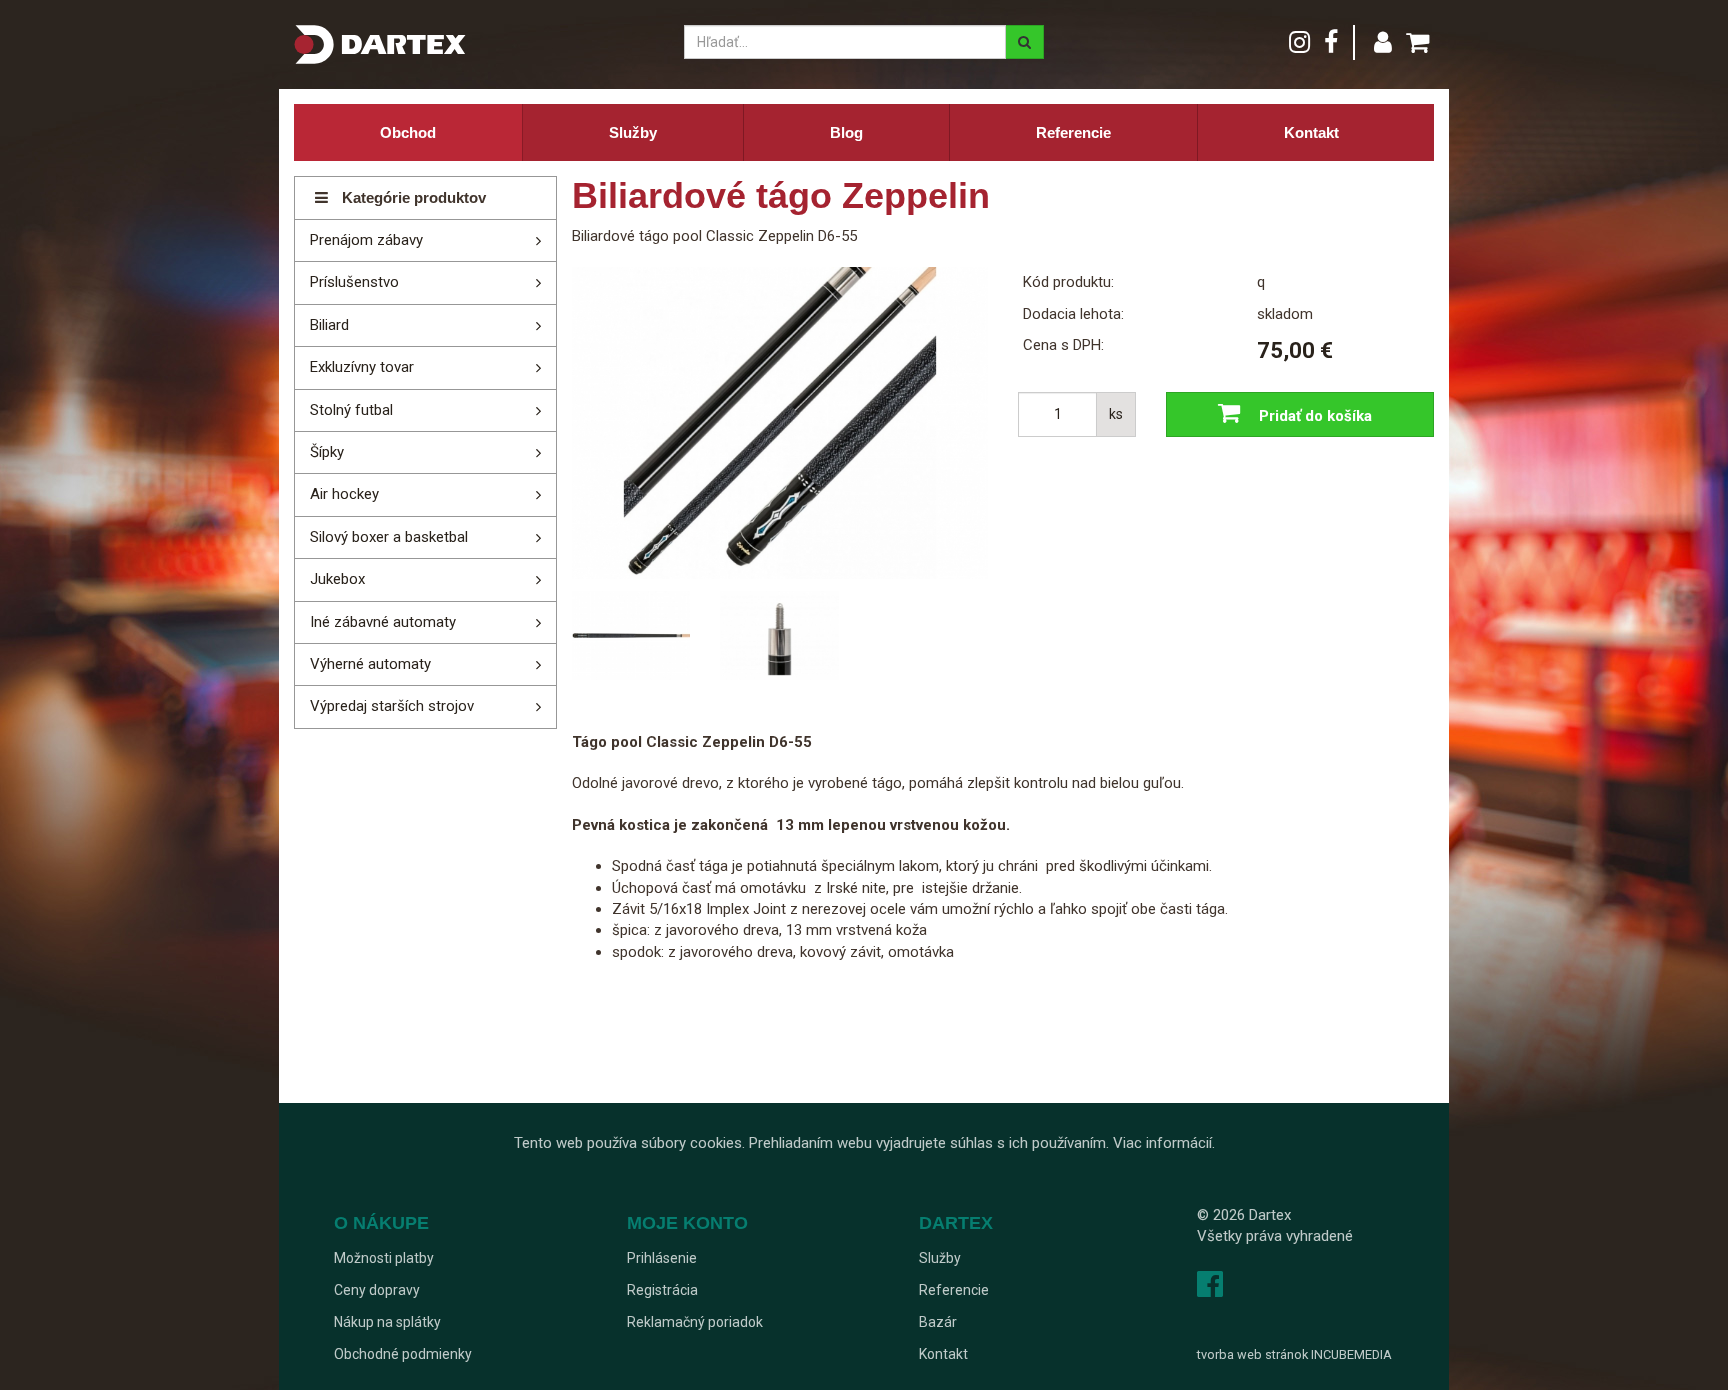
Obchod (408, 132)
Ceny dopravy (377, 1290)
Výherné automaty (370, 664)
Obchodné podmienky (403, 1354)
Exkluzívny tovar (362, 367)
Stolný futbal (351, 410)
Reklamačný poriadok (695, 1322)
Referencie (1073, 132)
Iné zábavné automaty (383, 622)
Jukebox (337, 579)
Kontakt (1311, 132)
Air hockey (344, 494)
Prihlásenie (662, 1258)
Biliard (329, 325)
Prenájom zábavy (366, 240)
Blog (846, 132)
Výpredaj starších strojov (392, 706)
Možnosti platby (384, 1258)
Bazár (938, 1322)
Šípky (327, 452)
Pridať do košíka (1313, 416)
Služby (633, 132)
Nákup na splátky (387, 1322)
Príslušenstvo (354, 282)
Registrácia (662, 1290)
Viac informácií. (1164, 1143)
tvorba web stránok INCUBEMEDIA (1294, 1354)
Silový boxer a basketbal (389, 537)
